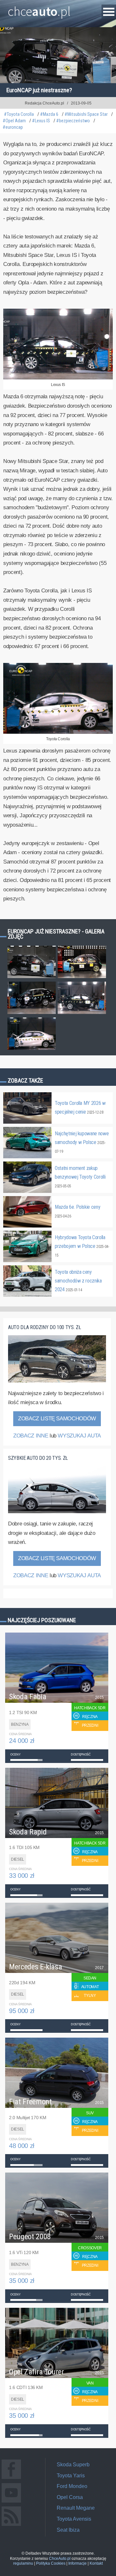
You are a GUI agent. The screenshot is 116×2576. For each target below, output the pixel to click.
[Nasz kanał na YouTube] (11, 2502)
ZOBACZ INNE (31, 1436)
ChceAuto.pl (60, 2559)
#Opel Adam (14, 121)
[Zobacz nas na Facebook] (11, 2479)
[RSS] (11, 2526)
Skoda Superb (73, 2465)
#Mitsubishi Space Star (86, 114)
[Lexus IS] (58, 378)
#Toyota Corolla (19, 114)
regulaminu (23, 2563)
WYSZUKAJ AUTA (79, 1436)
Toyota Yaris (71, 2476)
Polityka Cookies (51, 2563)
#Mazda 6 (49, 114)
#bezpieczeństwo (73, 121)
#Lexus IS (41, 121)
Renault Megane (76, 2508)
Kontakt (96, 2563)
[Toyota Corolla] (58, 732)
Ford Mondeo (72, 2486)
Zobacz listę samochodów (57, 1419)
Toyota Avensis (74, 2519)
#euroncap (13, 127)
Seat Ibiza (68, 2530)
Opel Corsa (70, 2497)
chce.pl (39, 9)
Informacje (77, 2563)
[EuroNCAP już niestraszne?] (32, 978)
